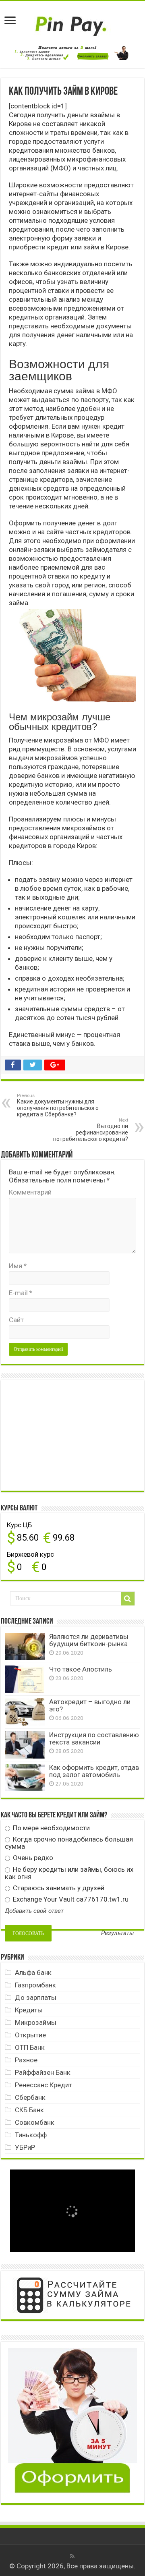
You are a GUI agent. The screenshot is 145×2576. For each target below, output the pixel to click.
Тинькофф (31, 2135)
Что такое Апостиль (81, 1669)
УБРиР (25, 2147)
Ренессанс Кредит (43, 2085)
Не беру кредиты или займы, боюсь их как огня (69, 1873)
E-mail (21, 1293)
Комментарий (30, 1192)
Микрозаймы (36, 2022)
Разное (26, 2060)
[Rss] (72, 2556)
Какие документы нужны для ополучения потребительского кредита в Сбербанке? (58, 1105)
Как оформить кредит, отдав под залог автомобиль (94, 1771)
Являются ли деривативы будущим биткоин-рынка (89, 1640)
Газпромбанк (35, 1985)
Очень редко (32, 1858)
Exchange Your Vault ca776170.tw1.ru (70, 1899)
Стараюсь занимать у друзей (58, 1888)
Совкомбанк (35, 2122)
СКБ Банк (29, 2110)
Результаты (118, 1933)
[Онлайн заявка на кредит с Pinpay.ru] (72, 22)
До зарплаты (36, 1997)
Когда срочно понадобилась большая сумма (69, 1843)
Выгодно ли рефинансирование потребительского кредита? (91, 1130)
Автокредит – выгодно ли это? (90, 1705)
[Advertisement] (65, 1435)
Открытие (30, 2035)
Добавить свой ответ (34, 1911)
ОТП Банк (30, 2047)
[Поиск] (128, 1599)
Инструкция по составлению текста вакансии (94, 1738)
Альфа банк (33, 1972)
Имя (18, 1266)
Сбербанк (30, 2097)
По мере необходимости (51, 1828)
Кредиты (29, 2010)
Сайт (16, 1320)
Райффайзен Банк (43, 2072)
